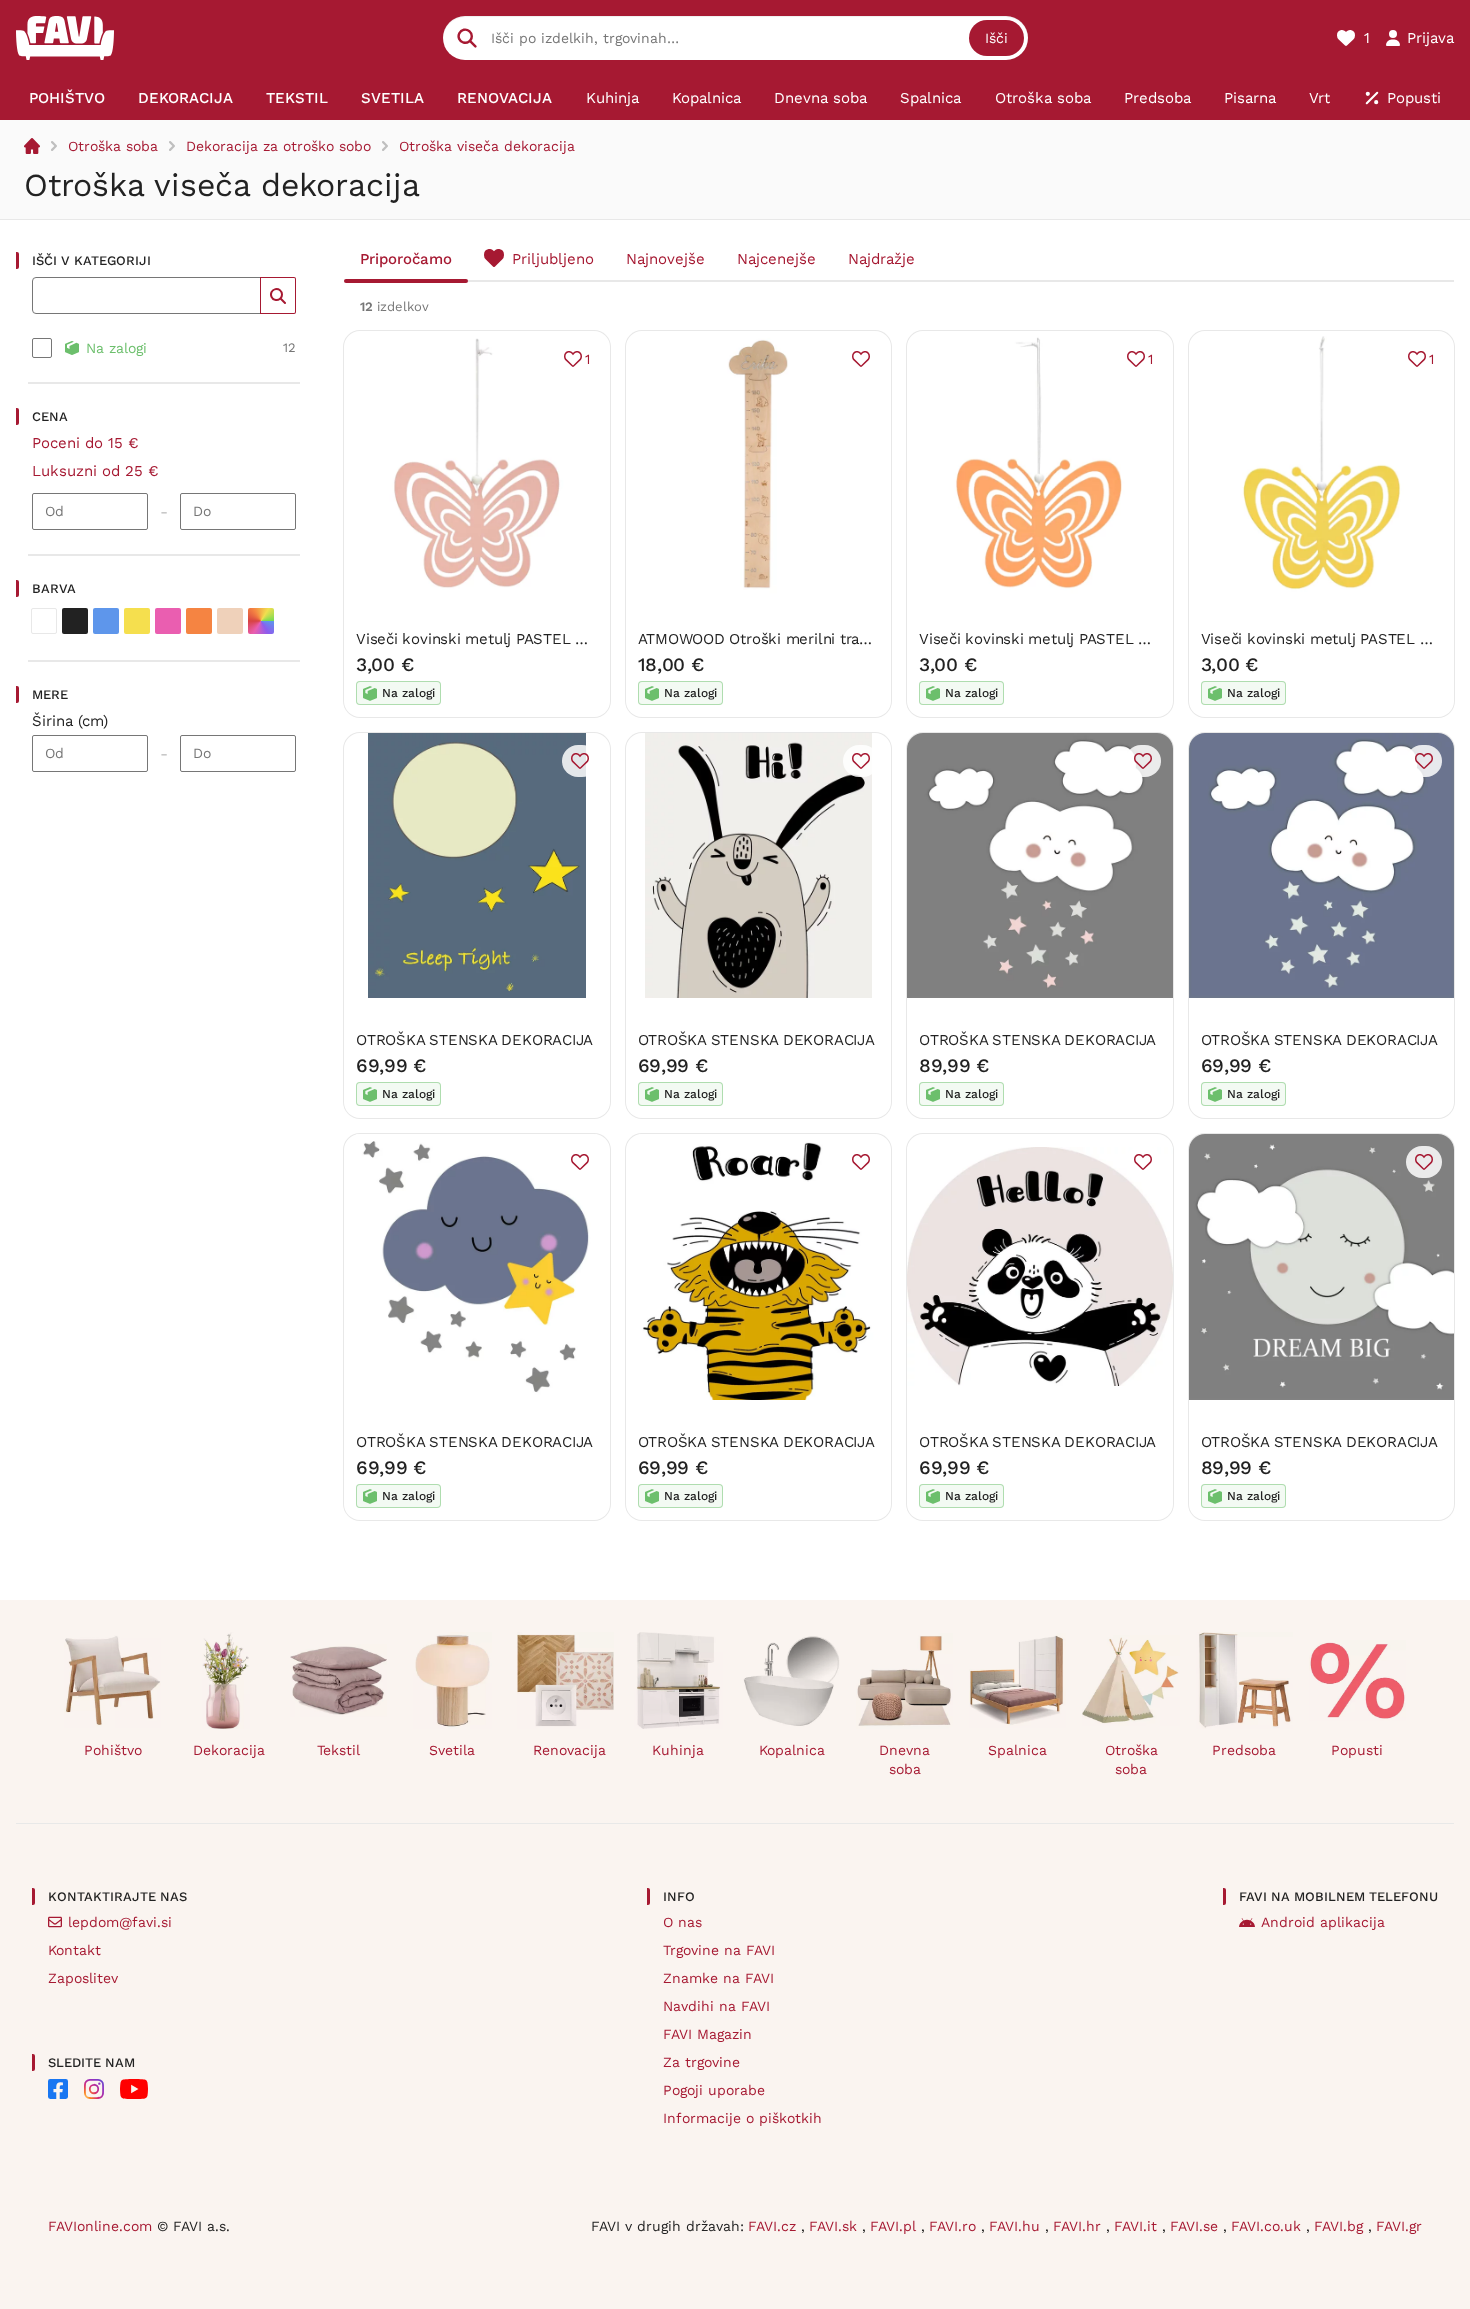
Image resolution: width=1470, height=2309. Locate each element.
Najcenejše (776, 259)
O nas (682, 1922)
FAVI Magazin (707, 2034)
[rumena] (137, 621)
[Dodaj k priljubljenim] (861, 359)
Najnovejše (665, 259)
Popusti (1357, 1750)
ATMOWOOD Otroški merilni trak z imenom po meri (820, 639)
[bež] (230, 621)
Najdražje (881, 259)
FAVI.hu (1017, 2226)
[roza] (168, 621)
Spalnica (1017, 1750)
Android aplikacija (1323, 1922)
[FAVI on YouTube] (134, 2089)
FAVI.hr (1079, 2226)
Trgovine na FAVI (719, 1950)
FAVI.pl (895, 2226)
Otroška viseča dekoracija (487, 146)
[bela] (44, 621)
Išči (996, 38)
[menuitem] (66, 98)
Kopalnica (792, 1750)
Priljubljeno (553, 259)
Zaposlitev (83, 1978)
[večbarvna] (261, 621)
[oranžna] (199, 621)
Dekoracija (229, 1750)
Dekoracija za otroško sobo (278, 146)
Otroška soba (113, 146)
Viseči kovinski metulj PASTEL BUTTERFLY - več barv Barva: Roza (587, 639)
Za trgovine (701, 2062)
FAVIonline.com (100, 2226)
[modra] (106, 621)
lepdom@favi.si (120, 1922)
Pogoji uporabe (714, 2090)
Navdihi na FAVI (716, 2006)
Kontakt (74, 1950)
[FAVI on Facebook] (58, 2089)
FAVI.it (1138, 2226)
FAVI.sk (835, 2226)
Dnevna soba (904, 1759)
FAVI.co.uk (1268, 2226)
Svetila (452, 1750)
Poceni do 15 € (85, 443)
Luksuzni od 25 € (95, 471)
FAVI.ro (955, 2226)
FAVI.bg (1341, 2226)
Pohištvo (113, 1750)
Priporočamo (406, 259)
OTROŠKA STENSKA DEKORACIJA (474, 1040)
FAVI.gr (1399, 2226)
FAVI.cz (774, 2226)
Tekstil (338, 1750)
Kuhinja (678, 1750)
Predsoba (1244, 1750)
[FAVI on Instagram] (94, 2089)
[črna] (75, 621)
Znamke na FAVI (718, 1978)
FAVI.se (1196, 2226)
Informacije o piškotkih (742, 2118)
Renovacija (569, 1750)
